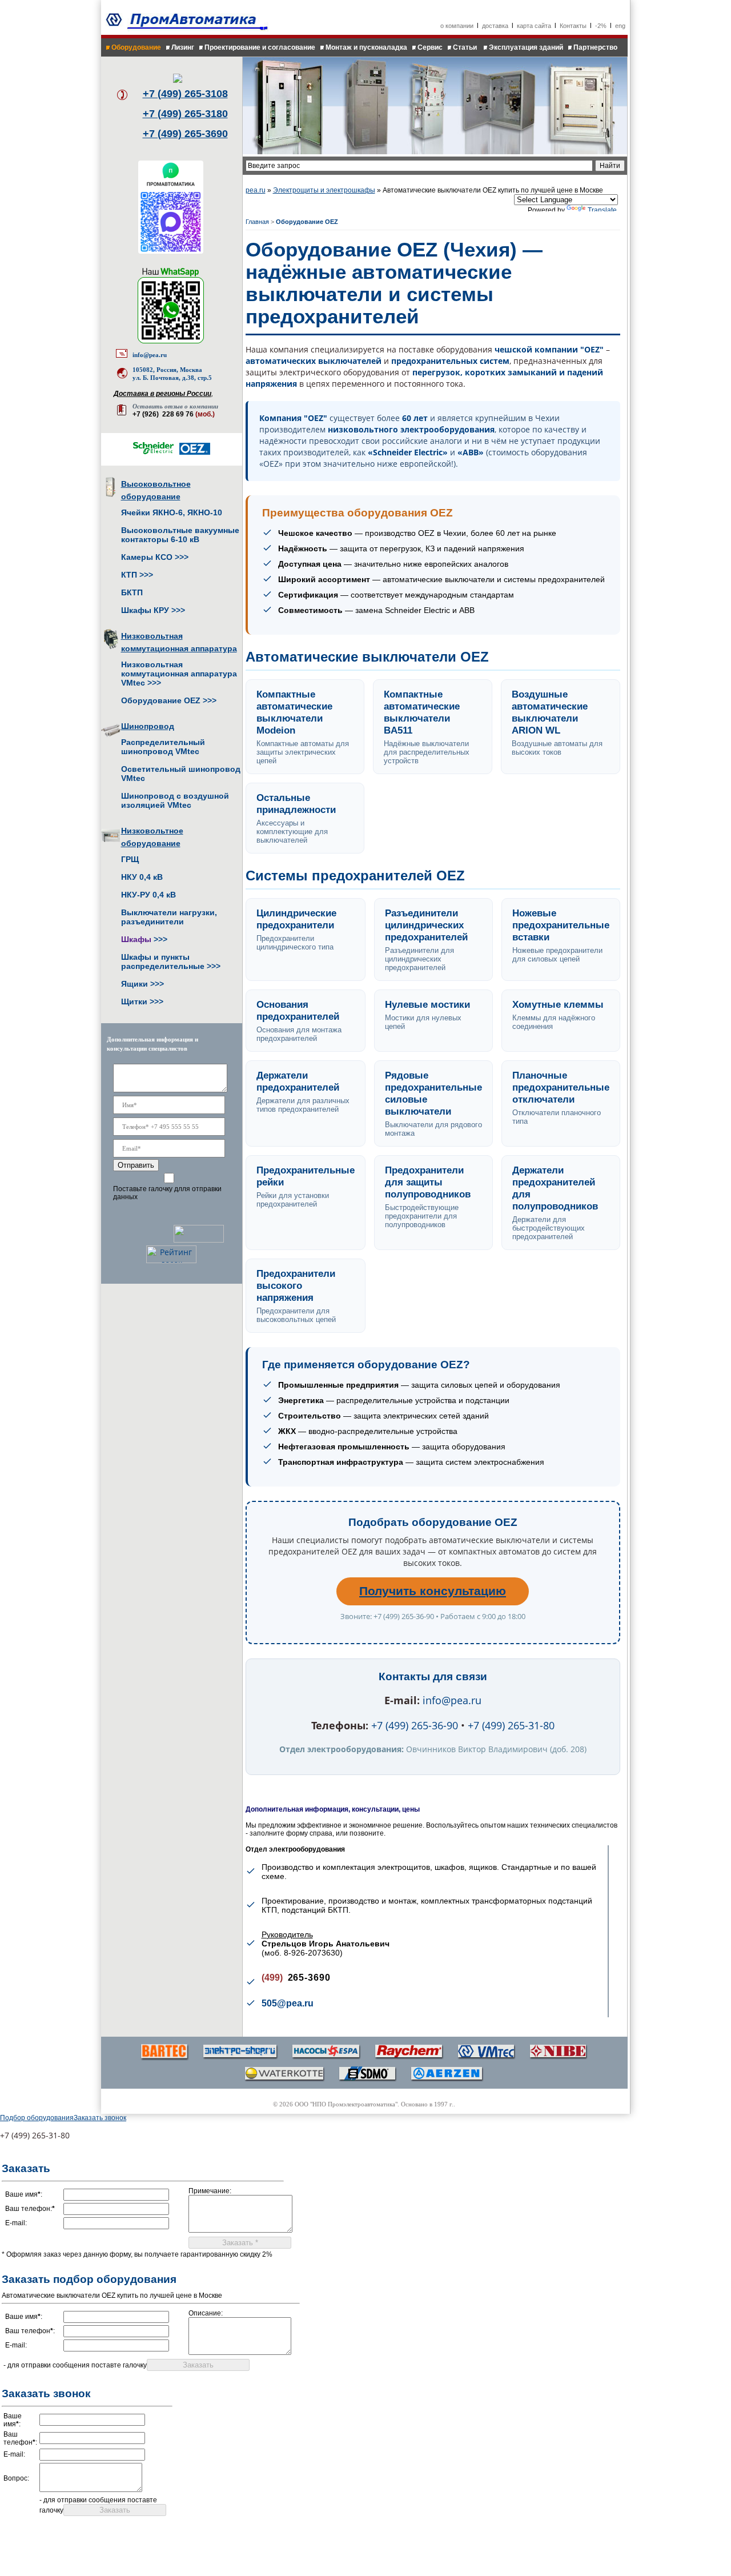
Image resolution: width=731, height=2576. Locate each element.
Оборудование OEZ (161, 700)
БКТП (132, 592)
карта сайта (534, 26)
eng (620, 26)
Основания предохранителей (298, 1010)
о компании (457, 26)
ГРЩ (130, 859)
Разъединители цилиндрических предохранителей (426, 925)
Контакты (573, 26)
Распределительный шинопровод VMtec (163, 747)
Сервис (430, 47)
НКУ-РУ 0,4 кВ (148, 895)
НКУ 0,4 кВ (142, 877)
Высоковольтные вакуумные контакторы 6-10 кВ (180, 535)
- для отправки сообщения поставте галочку (75, 2365)
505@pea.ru (288, 2003)
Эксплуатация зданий (526, 47)
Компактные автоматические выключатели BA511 (422, 712)
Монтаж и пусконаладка (366, 47)
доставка (495, 26)
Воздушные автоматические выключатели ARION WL (550, 712)
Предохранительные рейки (306, 1176)
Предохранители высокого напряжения (296, 1285)
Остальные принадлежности (296, 804)
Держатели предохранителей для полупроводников (555, 1188)
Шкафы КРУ (145, 610)
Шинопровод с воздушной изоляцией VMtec (175, 800)
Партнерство (595, 47)
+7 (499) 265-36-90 (415, 1725)
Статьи (466, 47)
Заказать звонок (100, 2118)
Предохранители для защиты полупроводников (428, 1182)
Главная (257, 222)
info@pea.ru (150, 355)
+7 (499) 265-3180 (185, 114)
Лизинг (183, 47)
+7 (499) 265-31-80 (511, 1725)
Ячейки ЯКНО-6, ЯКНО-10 (172, 512)
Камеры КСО (147, 557)
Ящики (134, 984)
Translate (602, 210)
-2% (601, 26)
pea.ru (256, 190)
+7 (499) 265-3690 (185, 134)
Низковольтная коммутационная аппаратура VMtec (179, 674)
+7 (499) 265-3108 (185, 94)
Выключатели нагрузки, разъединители (169, 917)
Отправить (136, 1165)
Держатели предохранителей (298, 1081)
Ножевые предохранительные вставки (561, 925)
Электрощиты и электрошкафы (324, 190)
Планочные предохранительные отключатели (561, 1087)
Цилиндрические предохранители (296, 919)
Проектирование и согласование (260, 47)
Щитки (134, 1001)
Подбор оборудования (37, 2118)
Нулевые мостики (427, 1004)
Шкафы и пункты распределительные (163, 962)
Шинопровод (148, 726)
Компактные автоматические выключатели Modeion (294, 712)
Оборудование (136, 47)
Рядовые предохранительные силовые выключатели (433, 1093)
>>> (182, 557)
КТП (129, 575)
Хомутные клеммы (558, 1004)
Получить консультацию (433, 1591)
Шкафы (136, 939)
